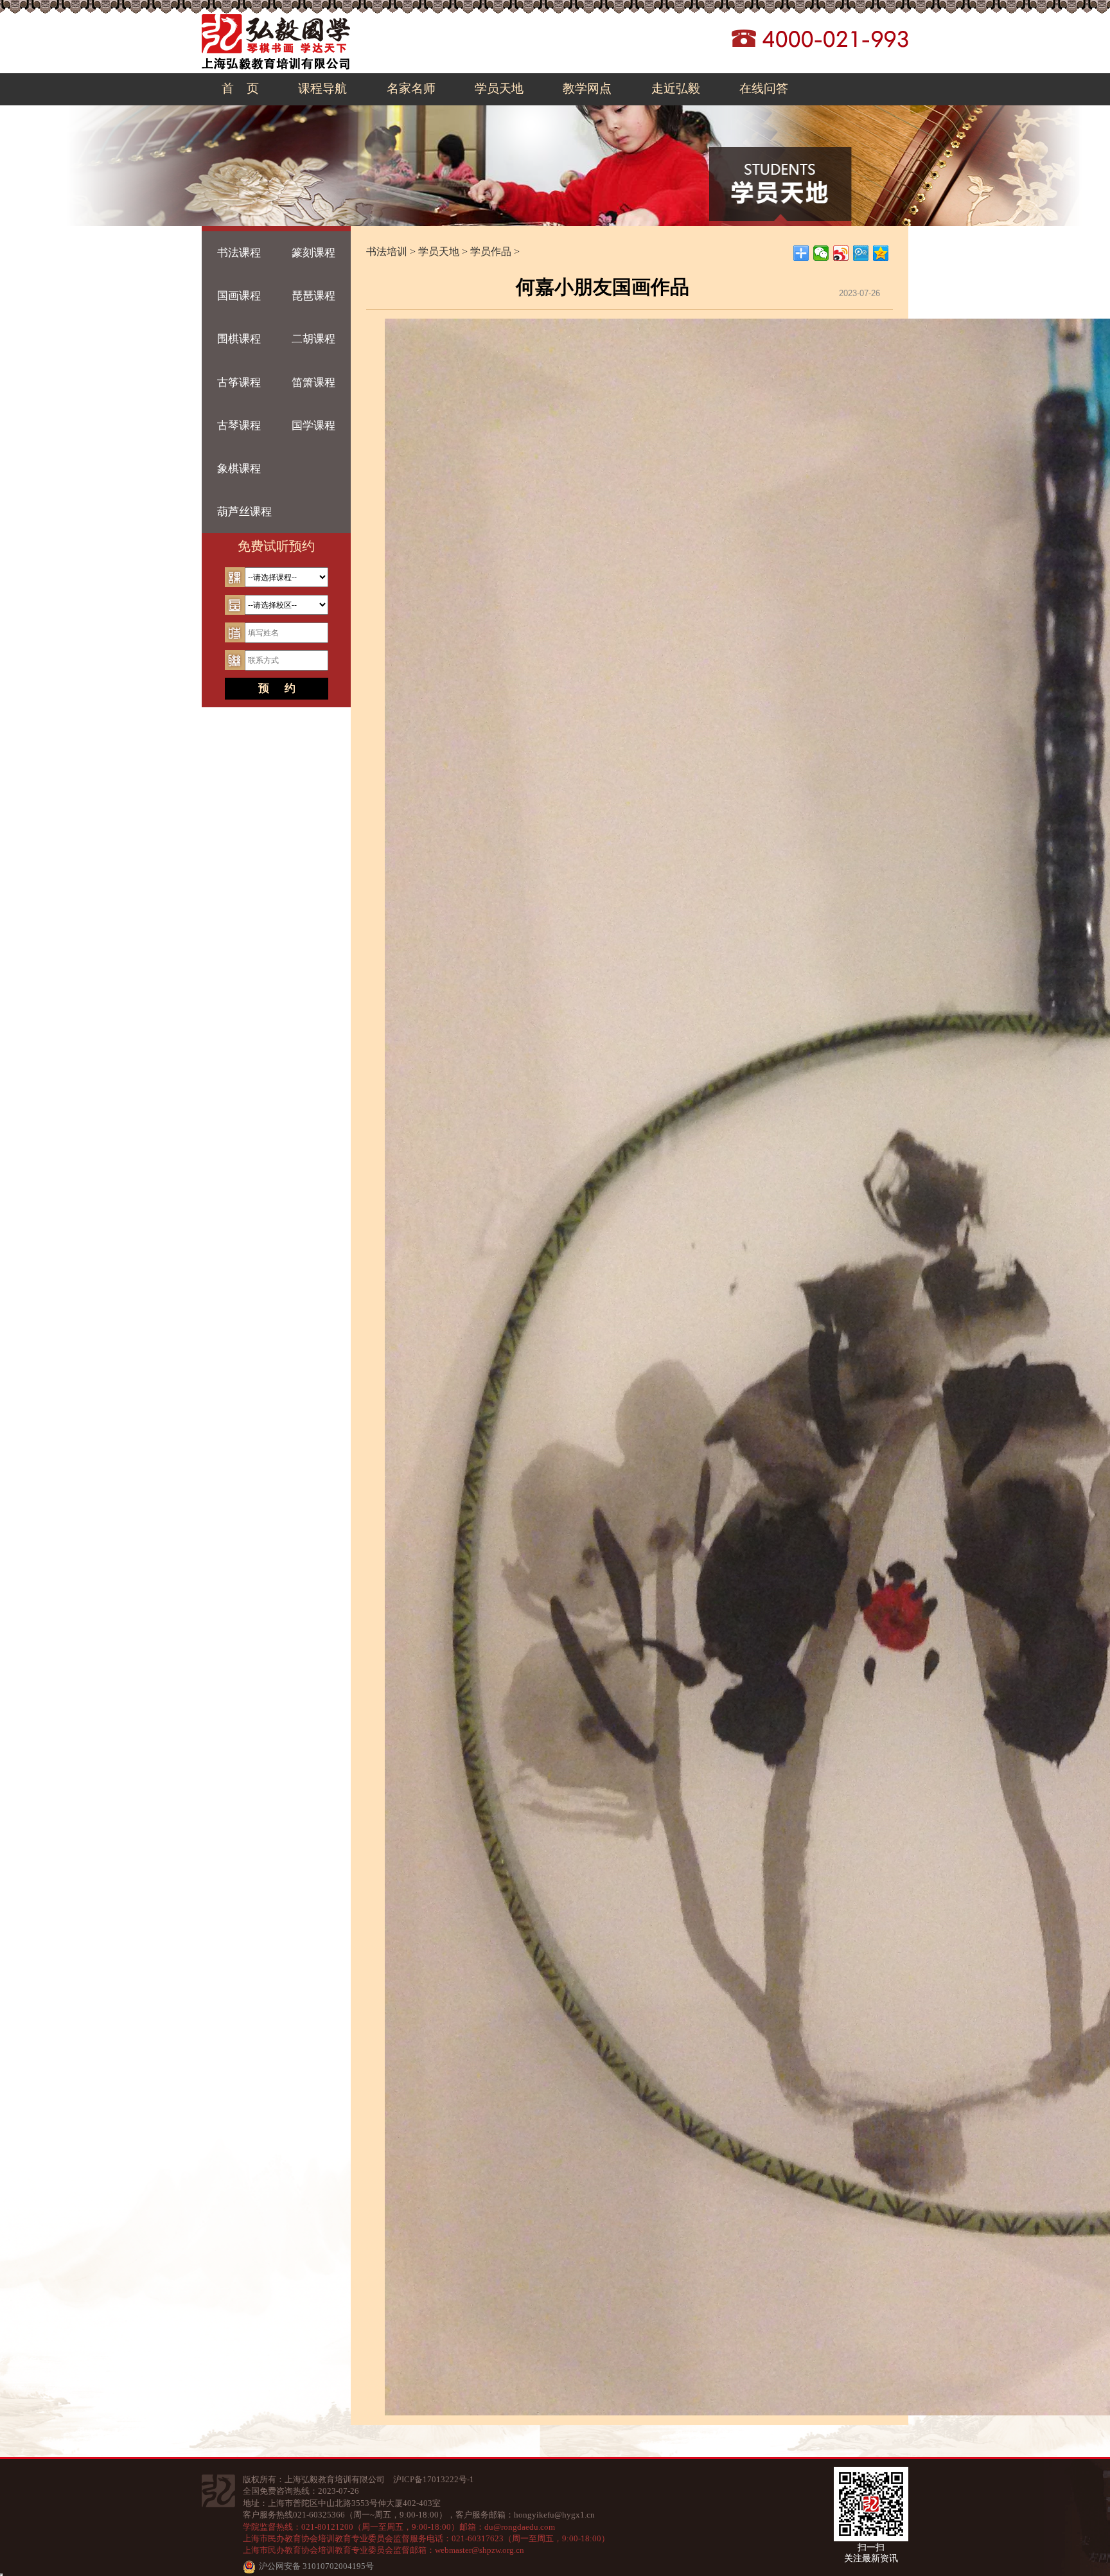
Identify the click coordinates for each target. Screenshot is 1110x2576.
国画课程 (239, 296)
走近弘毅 (676, 88)
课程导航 (322, 88)
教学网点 (587, 88)
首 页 (240, 88)
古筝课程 (239, 383)
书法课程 (239, 253)
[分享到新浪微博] (841, 253)
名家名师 (411, 88)
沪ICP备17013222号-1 (434, 2479)
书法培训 (387, 251)
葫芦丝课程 (244, 512)
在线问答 (764, 88)
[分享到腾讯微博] (861, 253)
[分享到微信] (821, 253)
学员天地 (499, 88)
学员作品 (491, 251)
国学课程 (313, 426)
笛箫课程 (313, 383)
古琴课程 (239, 426)
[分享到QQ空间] (881, 253)
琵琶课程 (313, 296)
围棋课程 (239, 339)
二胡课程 (313, 339)
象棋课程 (239, 469)
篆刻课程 (313, 253)
